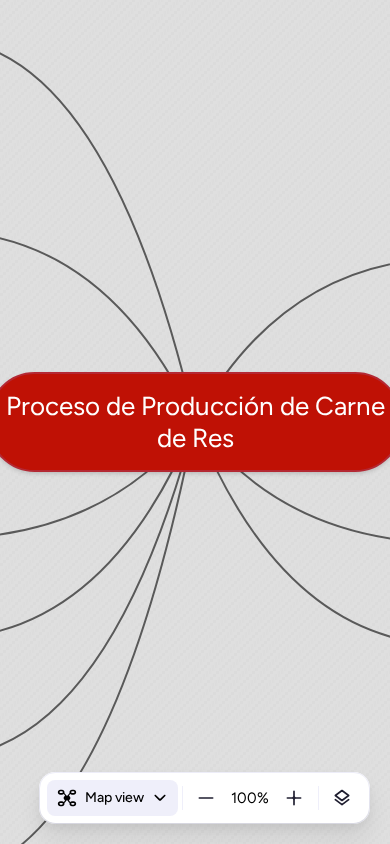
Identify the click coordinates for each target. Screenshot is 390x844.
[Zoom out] (206, 798)
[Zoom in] (294, 798)
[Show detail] (342, 798)
